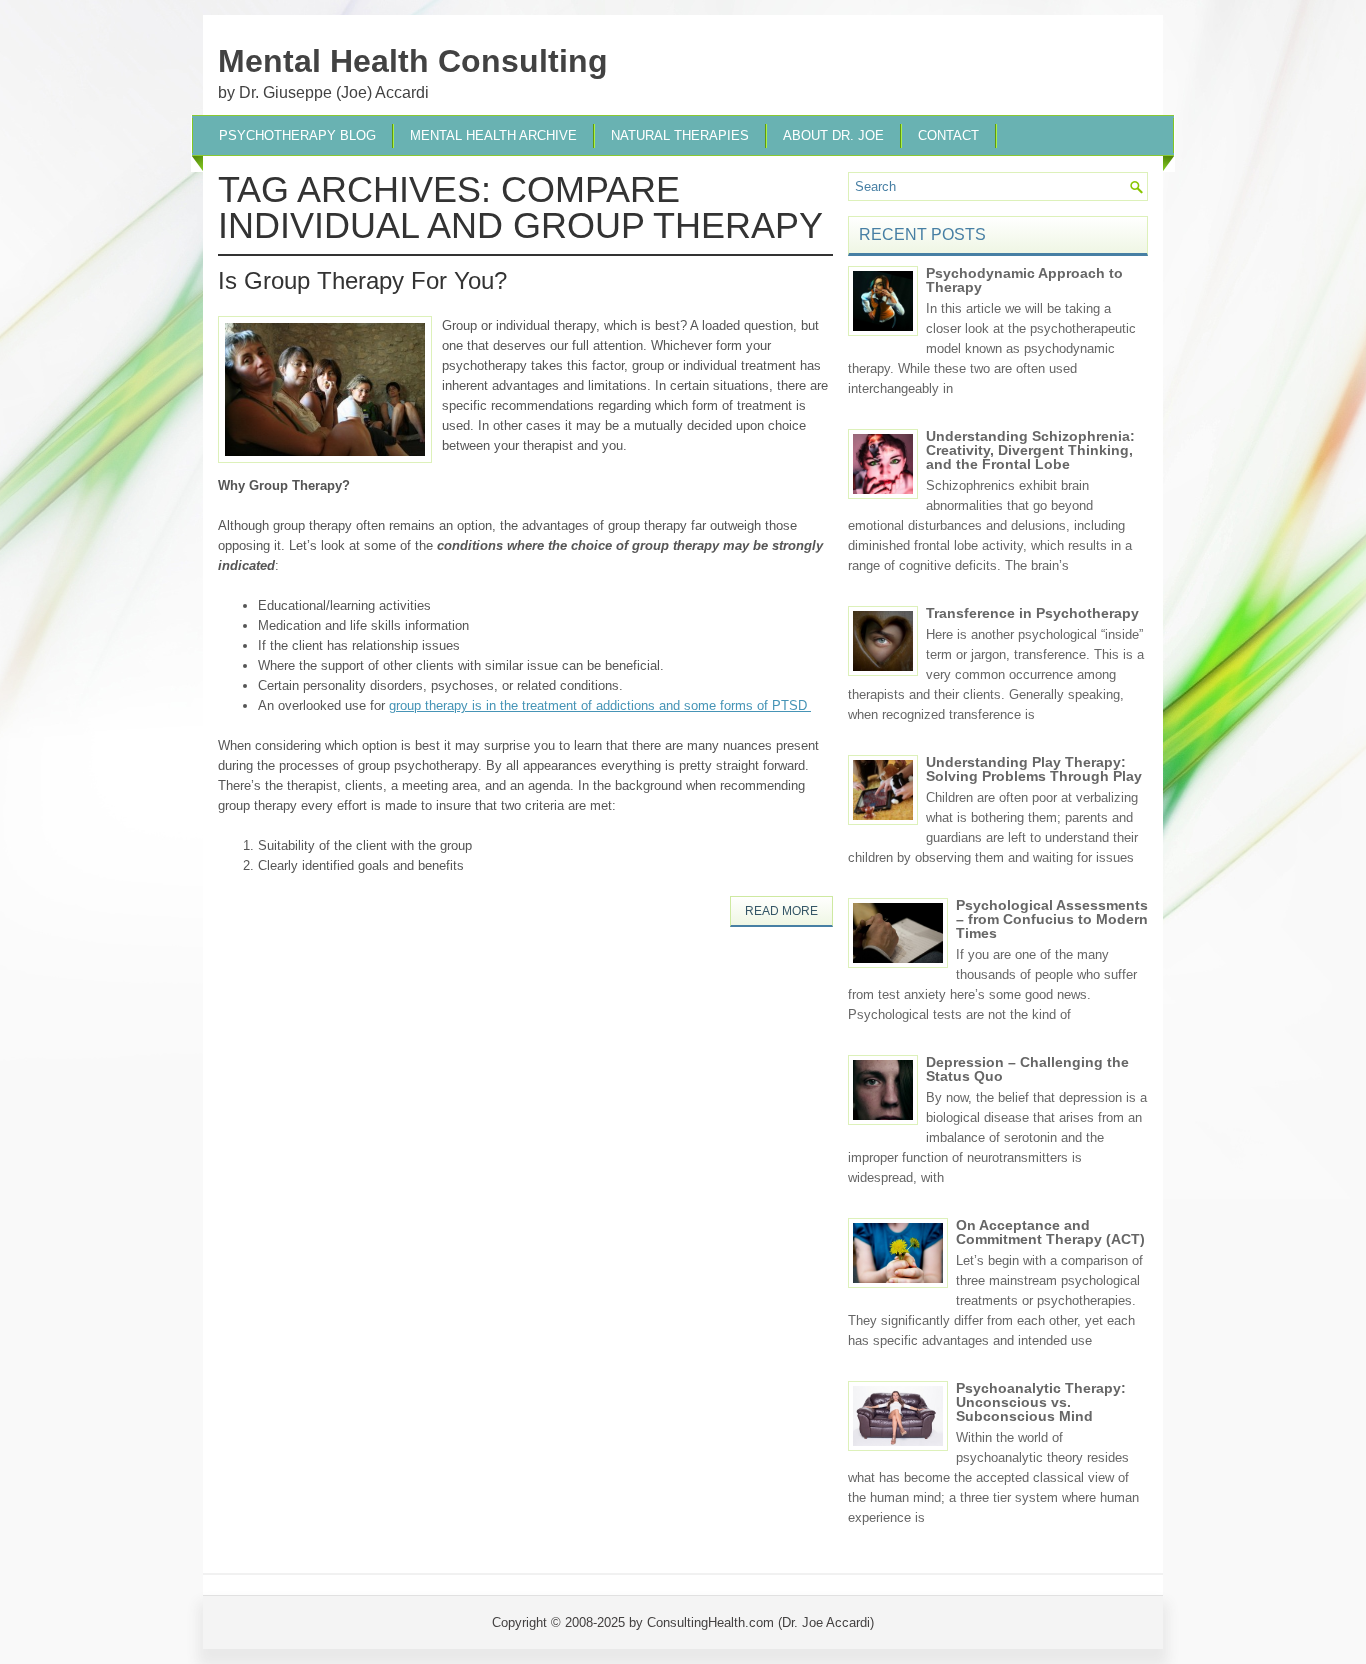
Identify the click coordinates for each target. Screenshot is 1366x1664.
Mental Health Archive (493, 135)
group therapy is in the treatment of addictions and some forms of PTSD (600, 705)
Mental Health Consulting (413, 61)
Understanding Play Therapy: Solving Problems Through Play (1034, 769)
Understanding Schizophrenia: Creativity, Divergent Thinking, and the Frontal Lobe (1030, 450)
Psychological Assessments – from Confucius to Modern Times (1052, 919)
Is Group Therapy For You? (362, 280)
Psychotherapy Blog (297, 135)
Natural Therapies (680, 135)
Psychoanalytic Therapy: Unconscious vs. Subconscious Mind (1041, 1402)
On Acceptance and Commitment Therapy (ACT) (1050, 1232)
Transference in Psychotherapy (1032, 613)
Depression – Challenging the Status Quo (1027, 1069)
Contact (948, 135)
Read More (781, 911)
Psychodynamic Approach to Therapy (1024, 280)
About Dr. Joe (833, 135)
